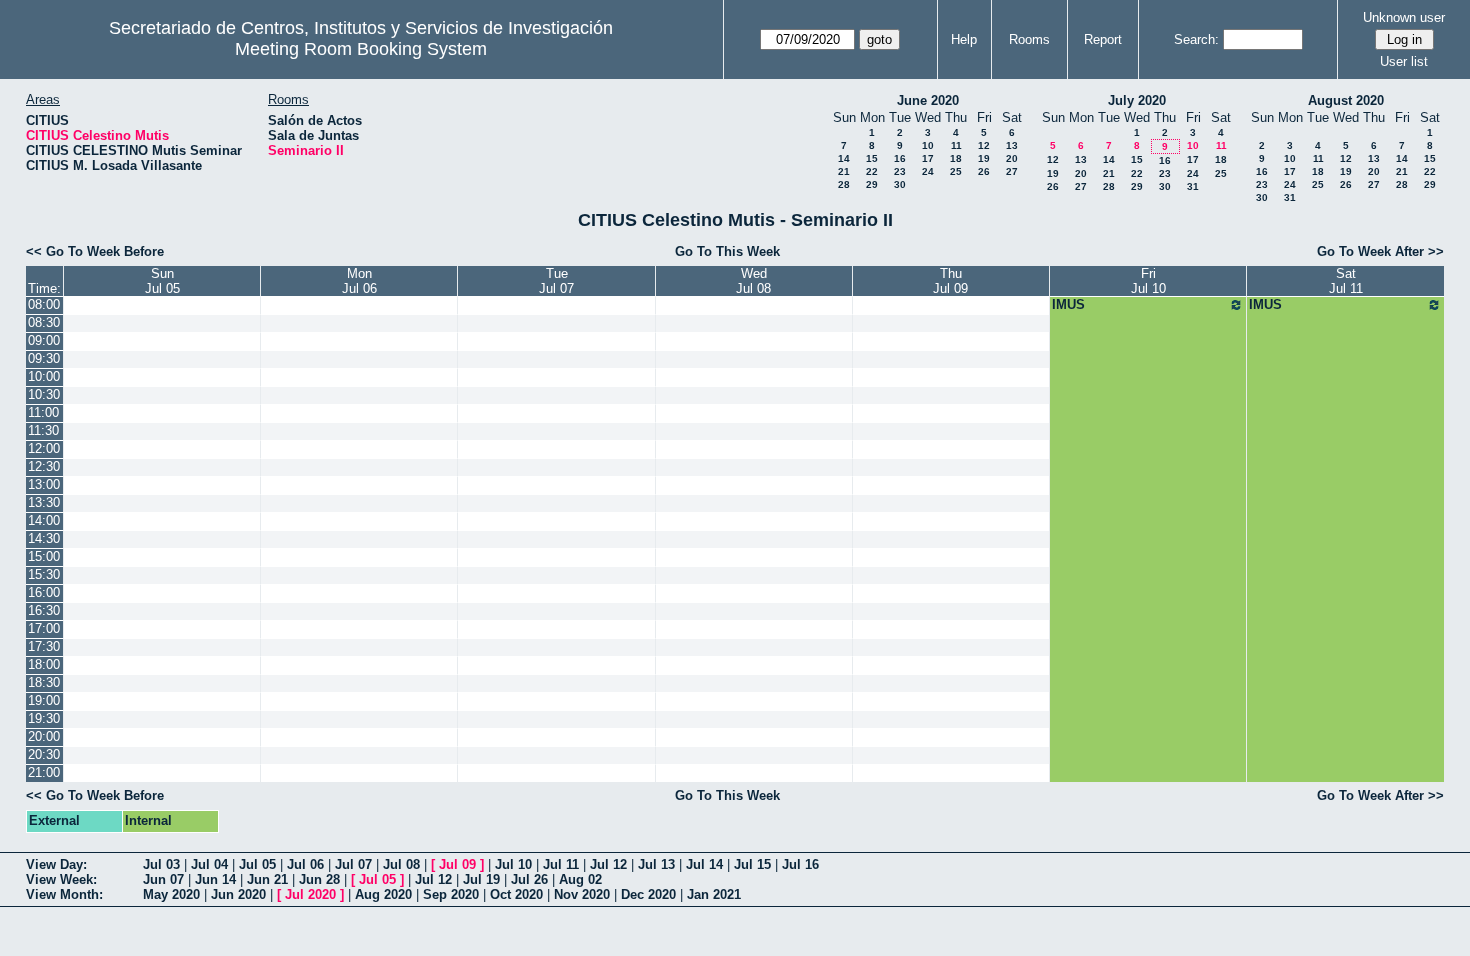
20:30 (44, 754)
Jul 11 (561, 864)
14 (844, 158)
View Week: (61, 879)
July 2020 (1137, 100)
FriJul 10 (1148, 281)
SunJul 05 (162, 281)
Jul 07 (353, 864)
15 (872, 158)
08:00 (44, 304)
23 (900, 171)
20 (1012, 158)
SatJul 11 (1346, 281)
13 (1012, 145)
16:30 (44, 610)
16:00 (44, 592)
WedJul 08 (753, 281)
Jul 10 (513, 864)
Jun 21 (267, 879)
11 (956, 145)
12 (984, 145)
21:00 (44, 772)
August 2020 (1346, 100)
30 (900, 184)
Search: (1196, 39)
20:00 (44, 736)
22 (872, 171)
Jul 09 (457, 864)
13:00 (44, 484)
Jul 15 (752, 864)
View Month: (64, 894)
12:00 (44, 448)
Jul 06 (305, 864)
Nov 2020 (582, 894)
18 (956, 158)
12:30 (44, 466)
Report (1103, 39)
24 (928, 171)
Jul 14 (704, 864)
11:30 (43, 430)
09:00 (44, 340)
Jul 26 (529, 879)
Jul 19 (481, 879)
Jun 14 (215, 879)
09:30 (44, 358)
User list (1404, 61)
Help (964, 39)
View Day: (56, 864)
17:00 (44, 628)
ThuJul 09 (950, 281)
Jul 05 (257, 864)
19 (984, 158)
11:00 (43, 412)
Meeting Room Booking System (361, 49)
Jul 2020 (310, 894)
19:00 (44, 700)
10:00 (44, 376)
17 (928, 158)
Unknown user (1404, 17)
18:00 (44, 664)
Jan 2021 (714, 894)
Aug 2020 (383, 894)
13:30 (44, 502)
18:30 (44, 682)
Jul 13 (656, 864)
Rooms (1029, 39)
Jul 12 (608, 864)
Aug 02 (580, 879)
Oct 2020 (516, 894)
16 (900, 158)
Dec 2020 (648, 894)
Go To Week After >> (1380, 251)
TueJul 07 (556, 281)
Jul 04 (209, 864)
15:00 (44, 556)
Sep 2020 (451, 894)
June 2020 (928, 100)
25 (956, 171)
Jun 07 (163, 879)
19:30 (44, 718)
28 (844, 184)
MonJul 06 (359, 281)
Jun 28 (319, 879)
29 (872, 184)
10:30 (44, 394)
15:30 (44, 574)
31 (1193, 186)
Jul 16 (800, 864)
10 (928, 145)
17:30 (44, 646)
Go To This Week (727, 251)
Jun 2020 (238, 894)
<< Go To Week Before (95, 251)
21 (844, 171)
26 (984, 171)
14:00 (44, 520)
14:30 (44, 538)
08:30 (44, 322)
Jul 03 (161, 864)
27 (1012, 171)
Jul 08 (401, 864)
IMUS (1068, 304)
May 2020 (171, 894)
